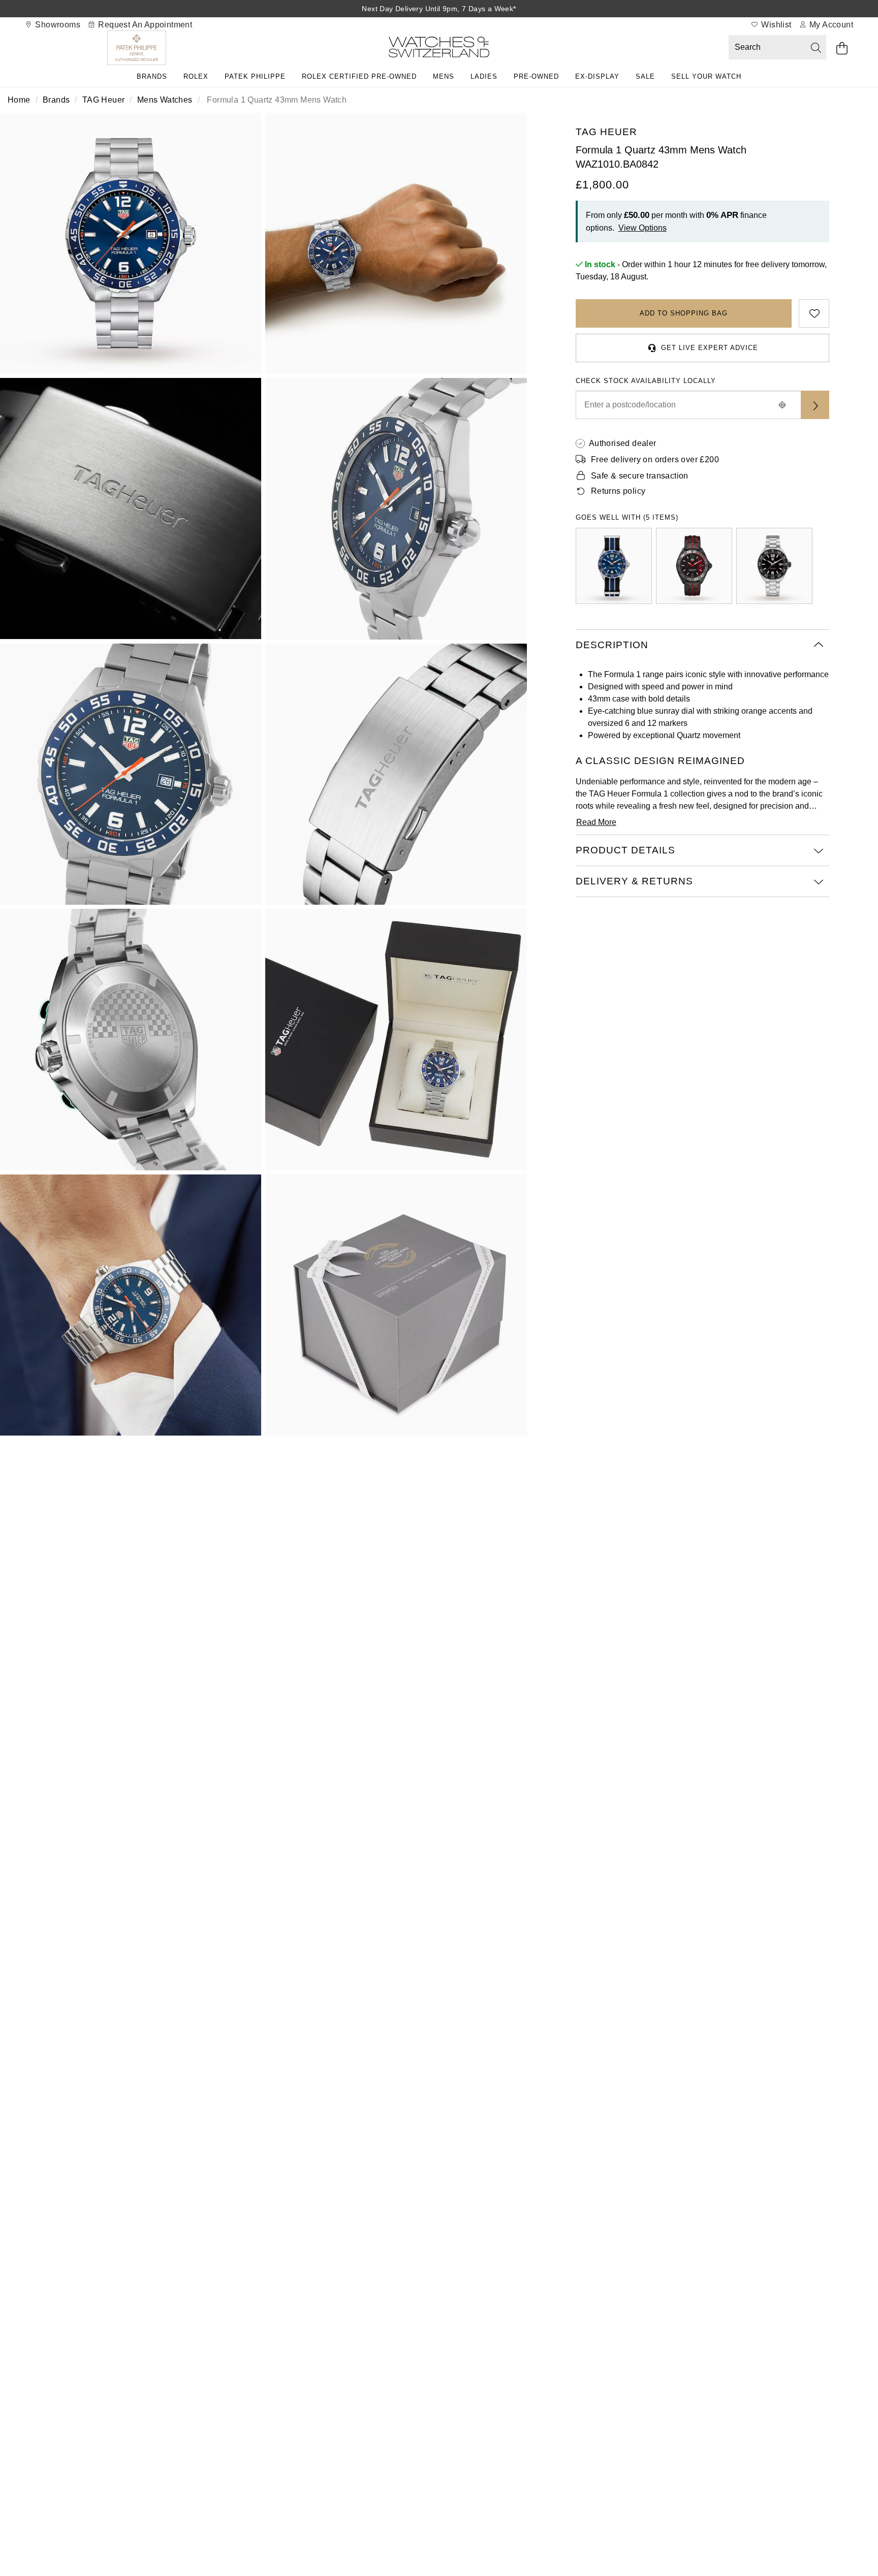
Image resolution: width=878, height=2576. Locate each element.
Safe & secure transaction (640, 476)
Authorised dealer (623, 443)
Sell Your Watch (706, 76)
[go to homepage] (439, 49)
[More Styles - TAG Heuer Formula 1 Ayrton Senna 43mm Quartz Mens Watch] (694, 566)
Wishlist (775, 25)
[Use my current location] (782, 405)
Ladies (484, 76)
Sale (645, 76)
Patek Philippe (255, 76)
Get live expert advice (710, 348)
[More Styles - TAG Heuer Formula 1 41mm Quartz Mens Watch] (774, 566)
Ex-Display (597, 76)
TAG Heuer (104, 100)
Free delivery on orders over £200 (655, 459)
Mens (444, 76)
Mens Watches (165, 100)
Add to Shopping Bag (684, 313)
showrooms (57, 25)
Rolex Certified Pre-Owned (359, 76)
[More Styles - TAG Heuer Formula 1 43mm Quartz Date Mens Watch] (614, 566)
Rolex (196, 76)
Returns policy (618, 491)
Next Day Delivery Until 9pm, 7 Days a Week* (439, 9)
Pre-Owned (536, 76)
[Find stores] (815, 405)
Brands (152, 76)
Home (19, 100)
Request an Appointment (144, 25)
